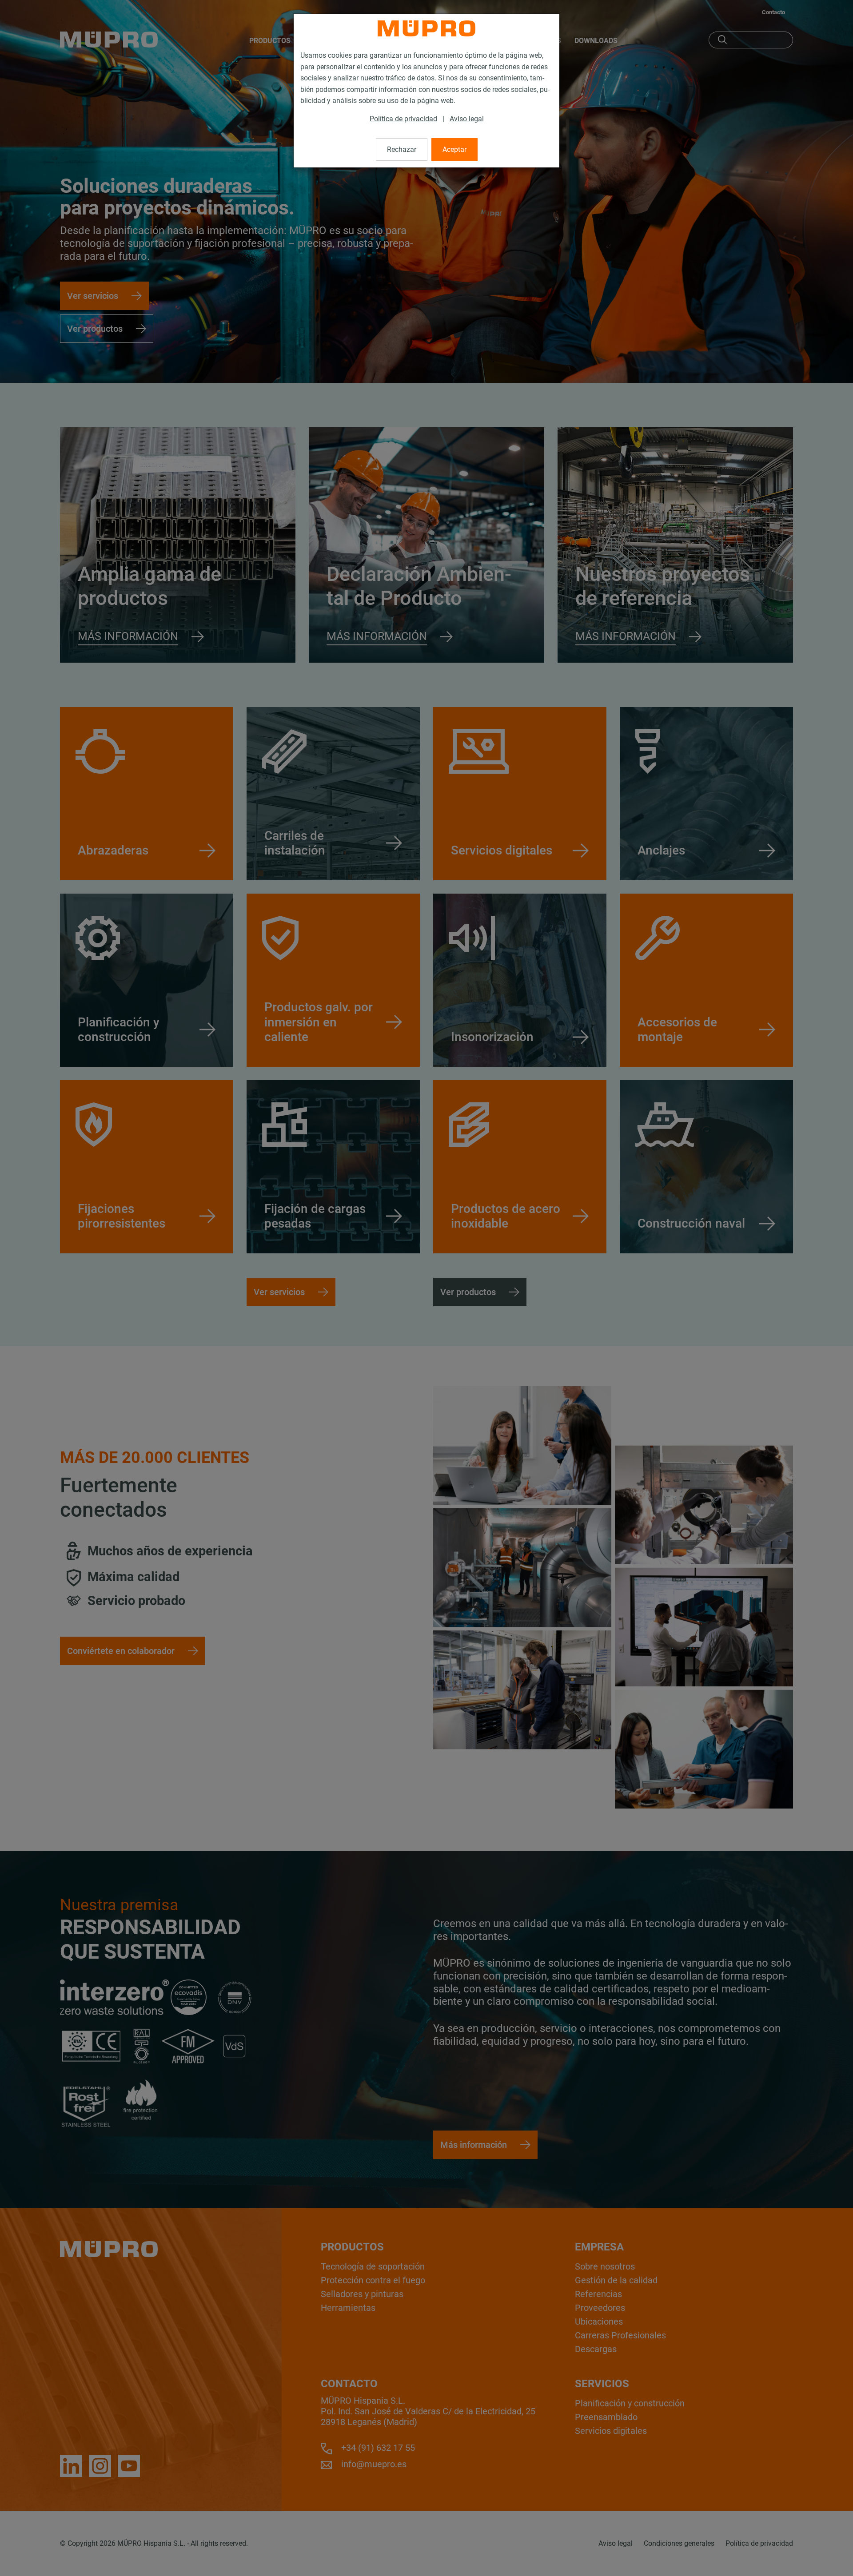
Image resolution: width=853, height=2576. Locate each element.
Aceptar (454, 149)
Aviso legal (467, 119)
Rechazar (402, 149)
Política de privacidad (403, 119)
